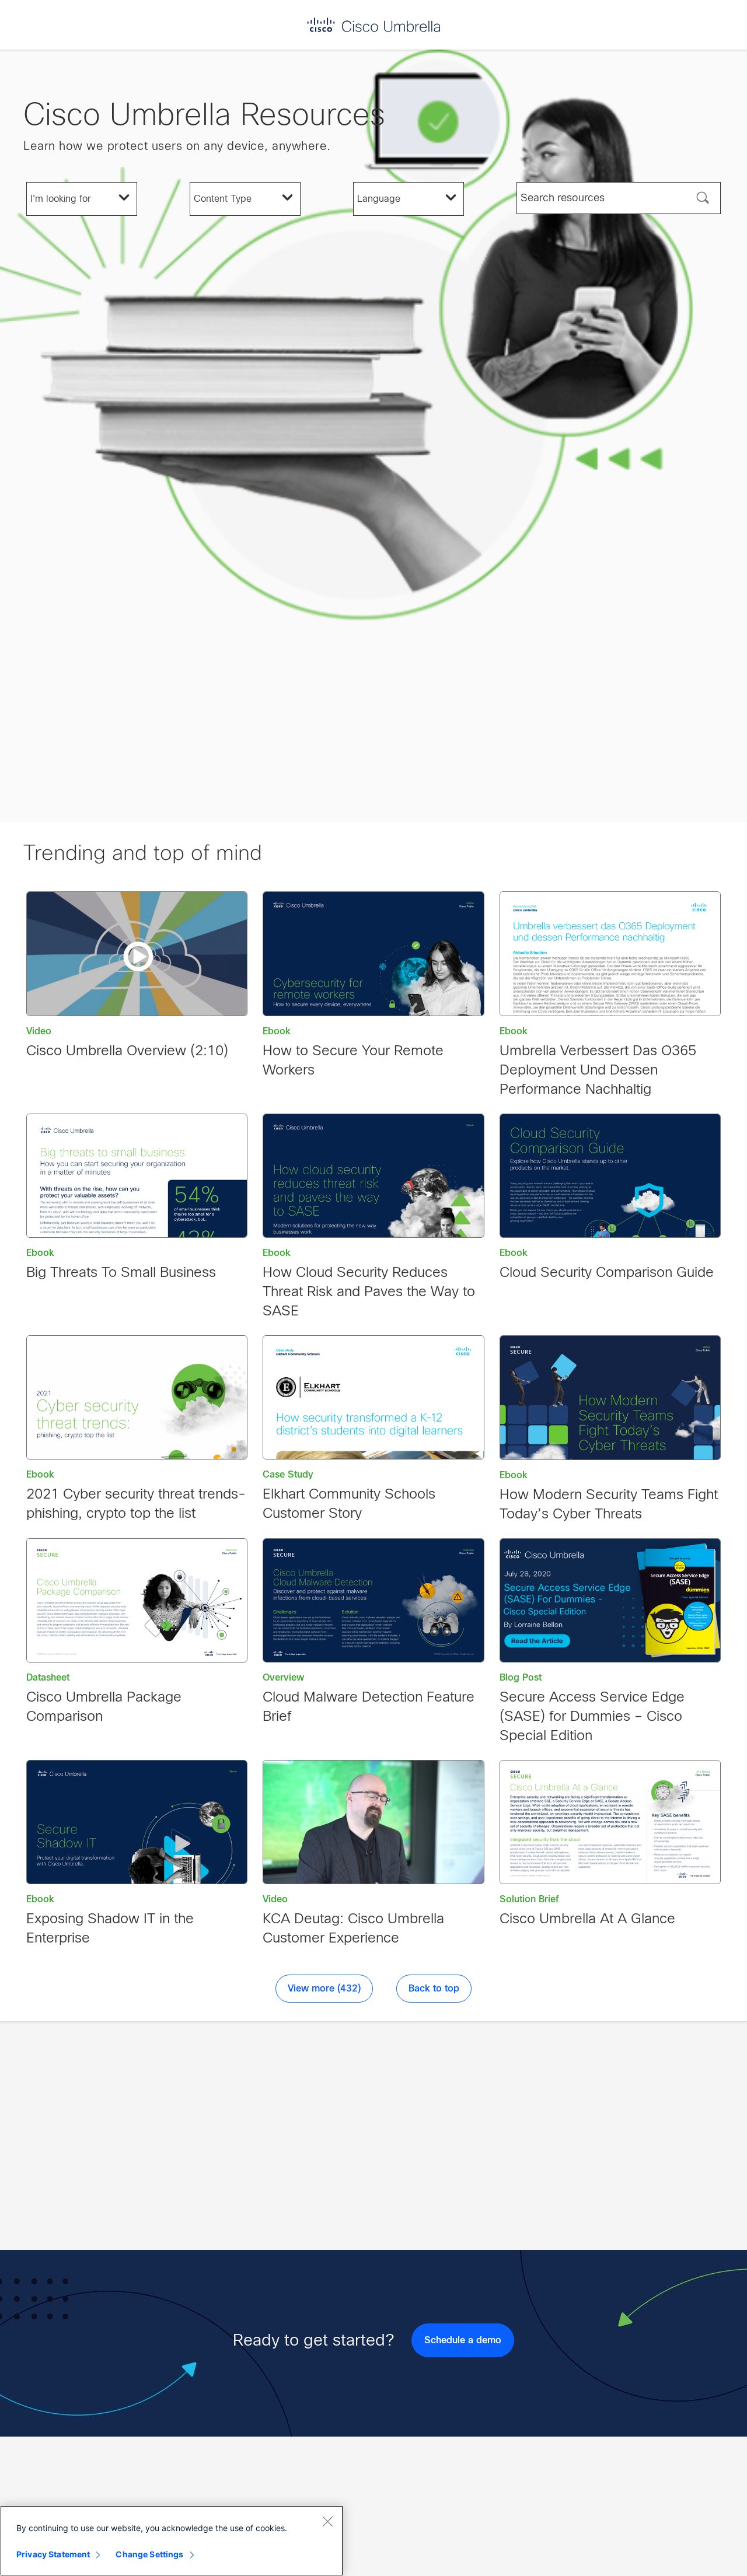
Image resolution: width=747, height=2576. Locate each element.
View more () (324, 1989)
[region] (172, 2541)
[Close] (327, 2521)
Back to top (434, 1989)
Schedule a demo (463, 2340)
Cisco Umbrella (373, 25)
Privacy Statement (53, 2554)
